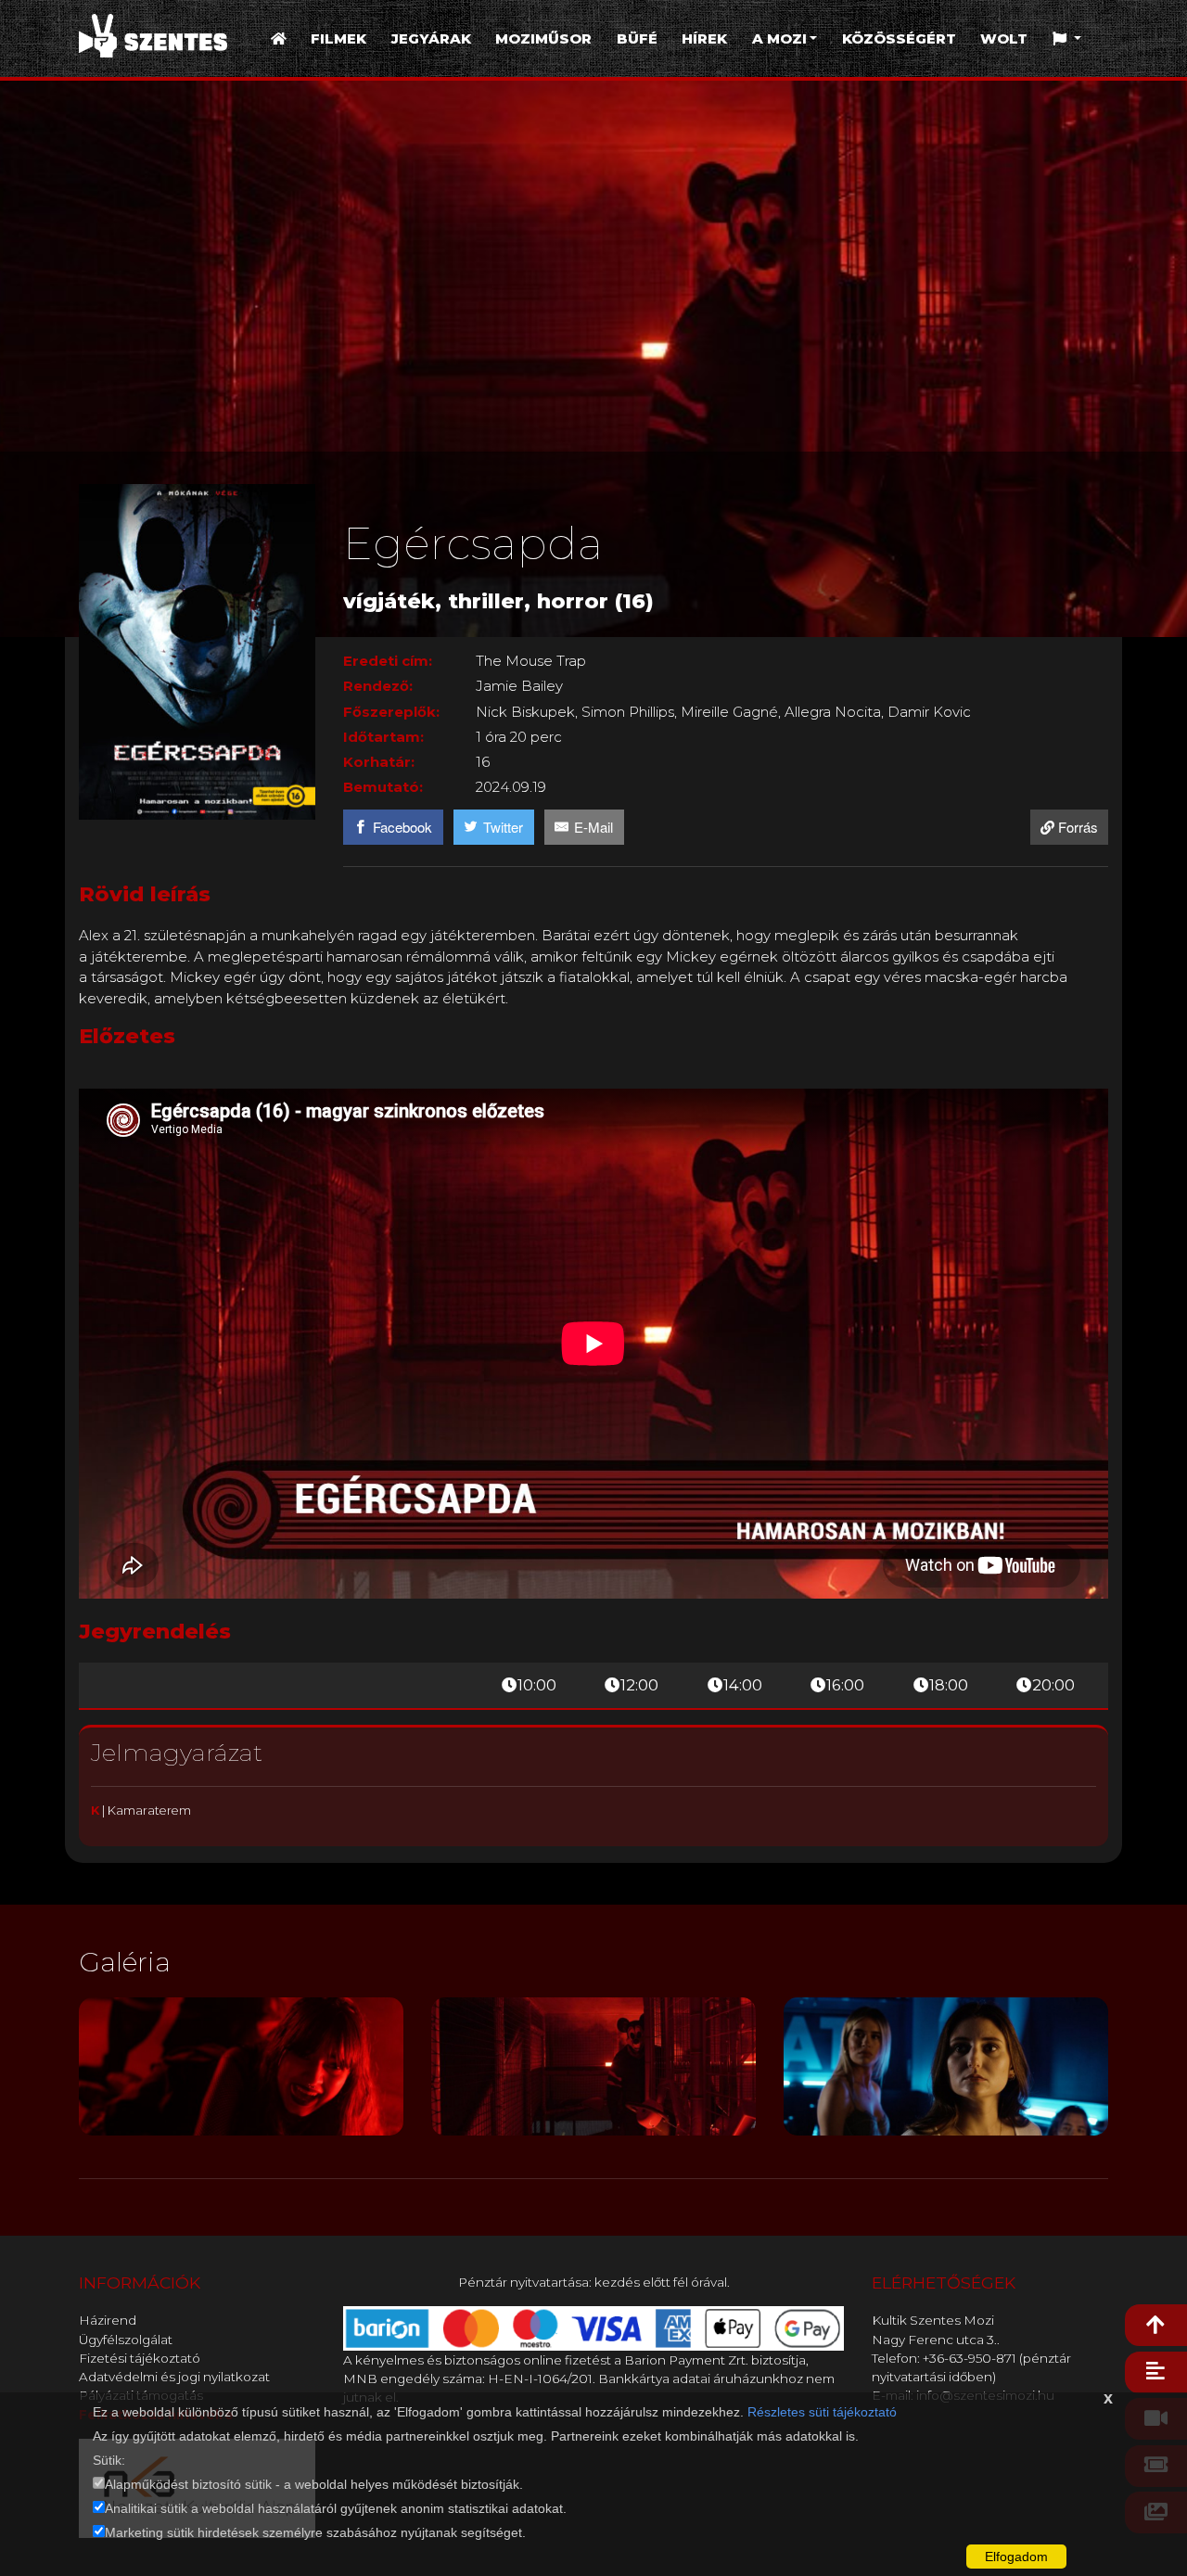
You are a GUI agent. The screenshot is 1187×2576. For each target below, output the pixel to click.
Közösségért (899, 38)
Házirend (108, 2320)
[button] (1067, 39)
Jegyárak (431, 38)
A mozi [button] (779, 38)
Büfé (637, 38)
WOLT (1004, 38)
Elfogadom (1016, 2557)
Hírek (704, 38)
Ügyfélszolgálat (126, 2340)
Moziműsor (543, 38)
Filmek (338, 38)
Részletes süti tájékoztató (822, 2412)
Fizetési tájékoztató (140, 2358)
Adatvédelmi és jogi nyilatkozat (174, 2377)
